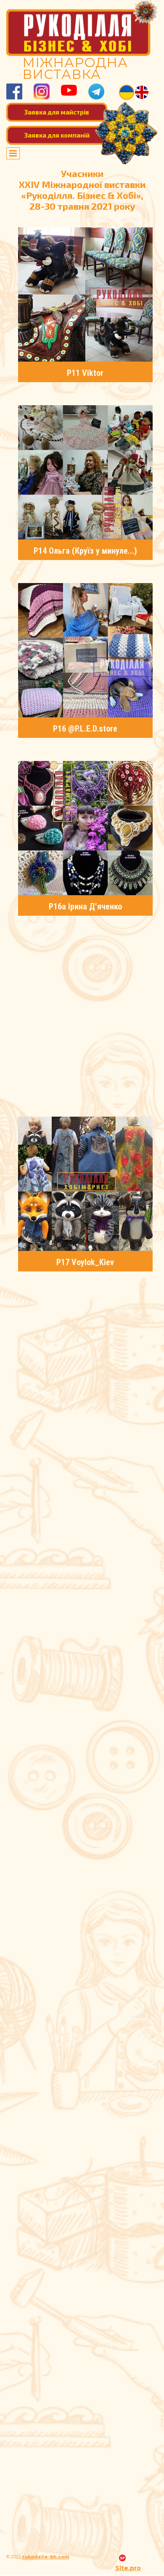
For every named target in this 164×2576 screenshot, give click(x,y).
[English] (142, 92)
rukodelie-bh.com (46, 2557)
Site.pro (128, 2568)
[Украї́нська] (127, 92)
